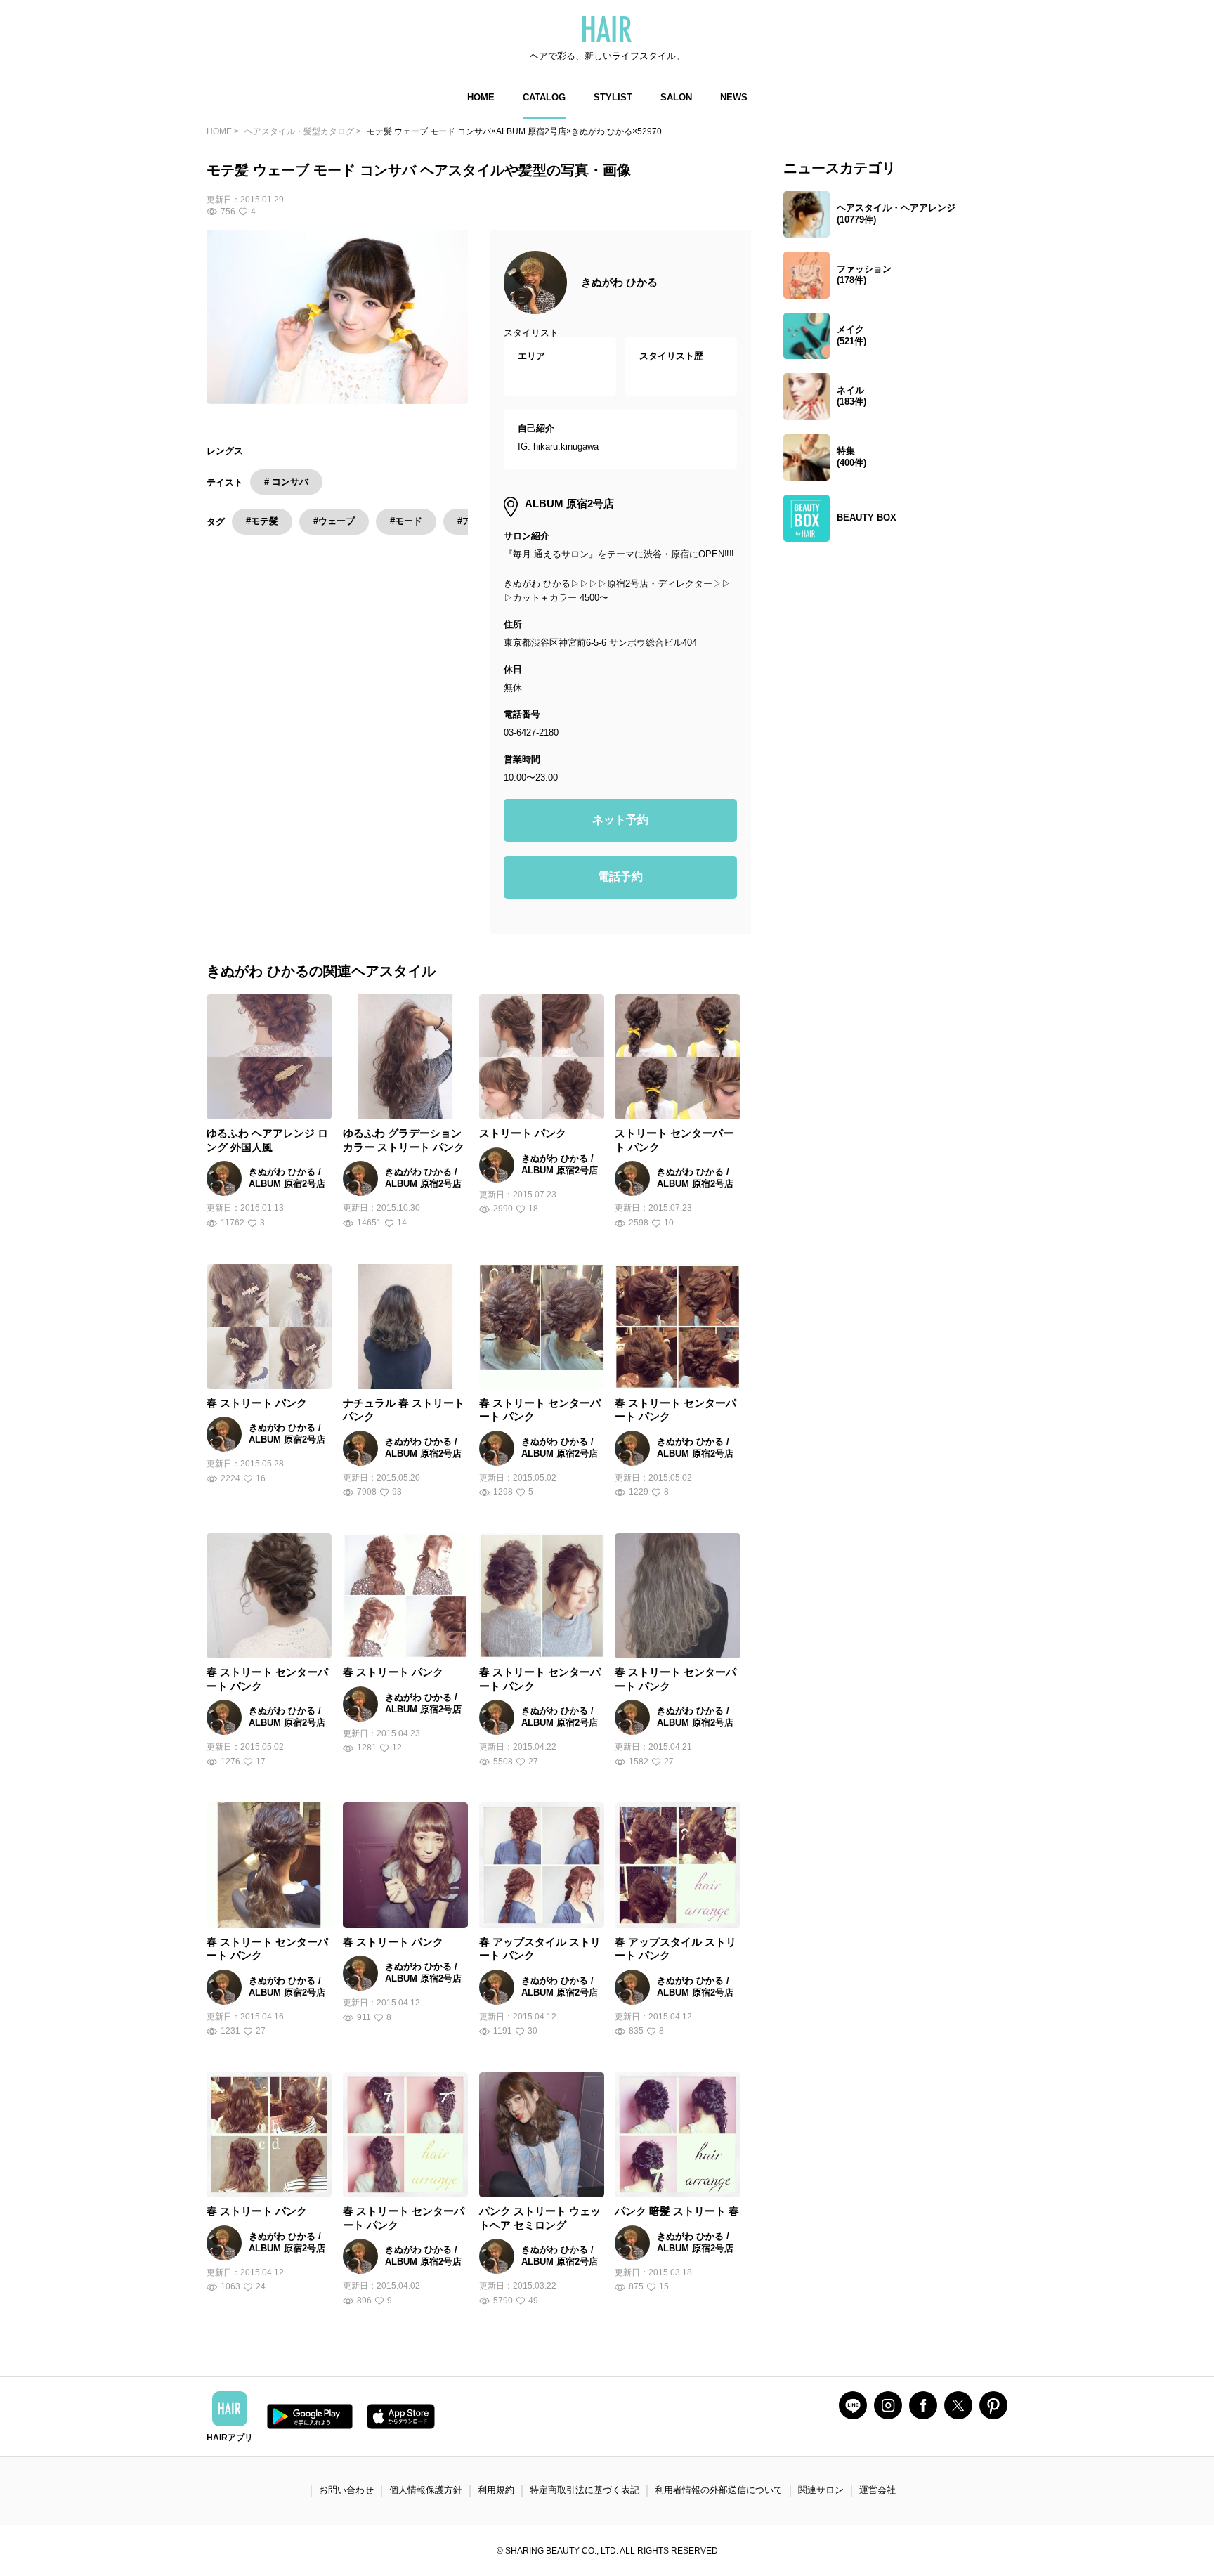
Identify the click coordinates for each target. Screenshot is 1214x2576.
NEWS (734, 97)
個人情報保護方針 (426, 2490)
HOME (481, 97)
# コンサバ (286, 482)
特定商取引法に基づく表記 (585, 2490)
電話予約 (620, 877)
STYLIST (613, 97)
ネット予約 (620, 820)
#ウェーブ (334, 521)
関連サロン (821, 2490)
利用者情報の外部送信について (719, 2490)
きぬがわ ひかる (619, 282)
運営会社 (877, 2490)
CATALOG (544, 97)
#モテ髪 (262, 521)
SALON (676, 97)
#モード (406, 521)
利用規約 (496, 2490)
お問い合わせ (346, 2490)
